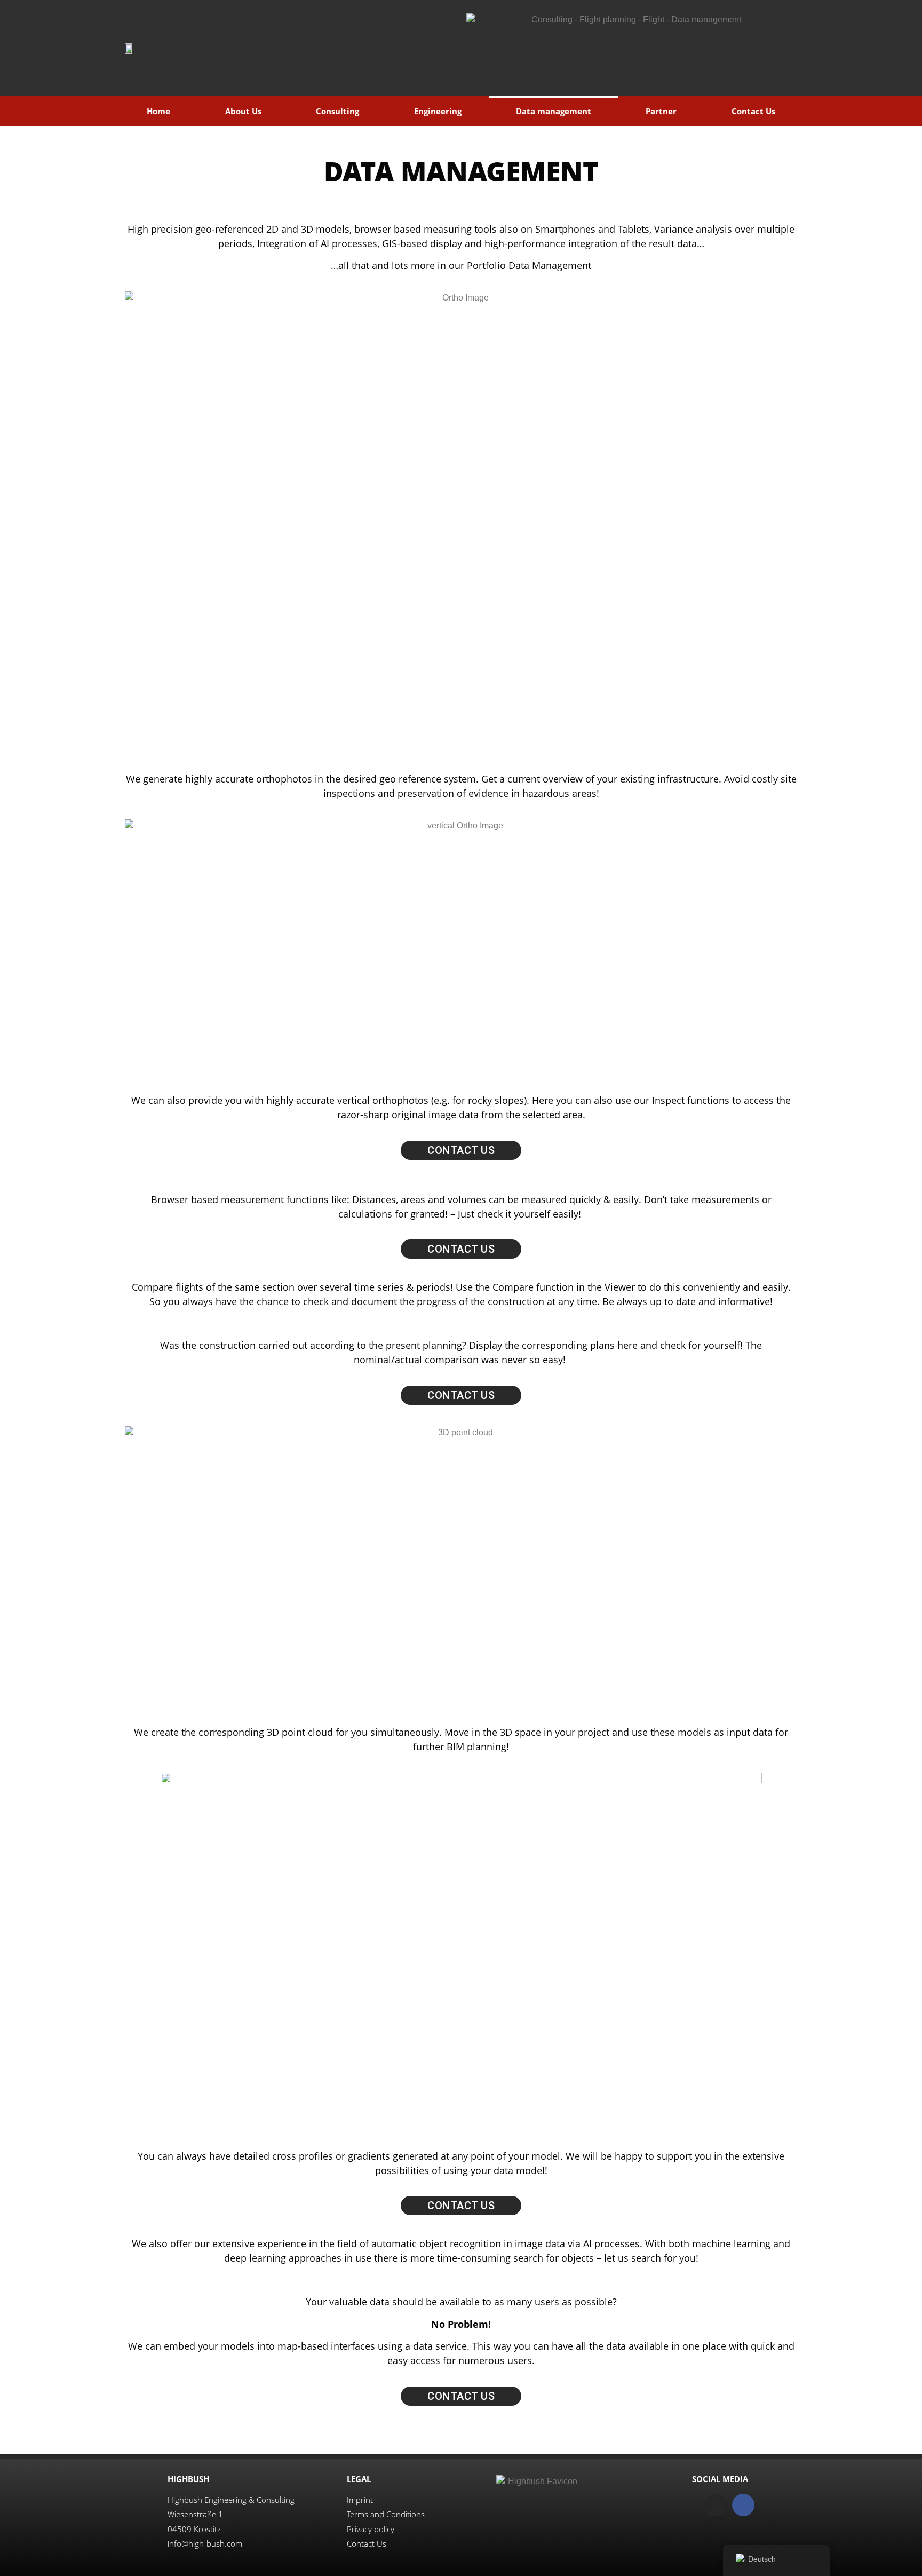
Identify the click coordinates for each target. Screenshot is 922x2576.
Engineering (438, 111)
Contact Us (753, 111)
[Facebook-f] (743, 2505)
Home (158, 111)
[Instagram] (716, 2505)
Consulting (337, 111)
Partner (661, 111)
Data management (554, 111)
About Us (243, 111)
